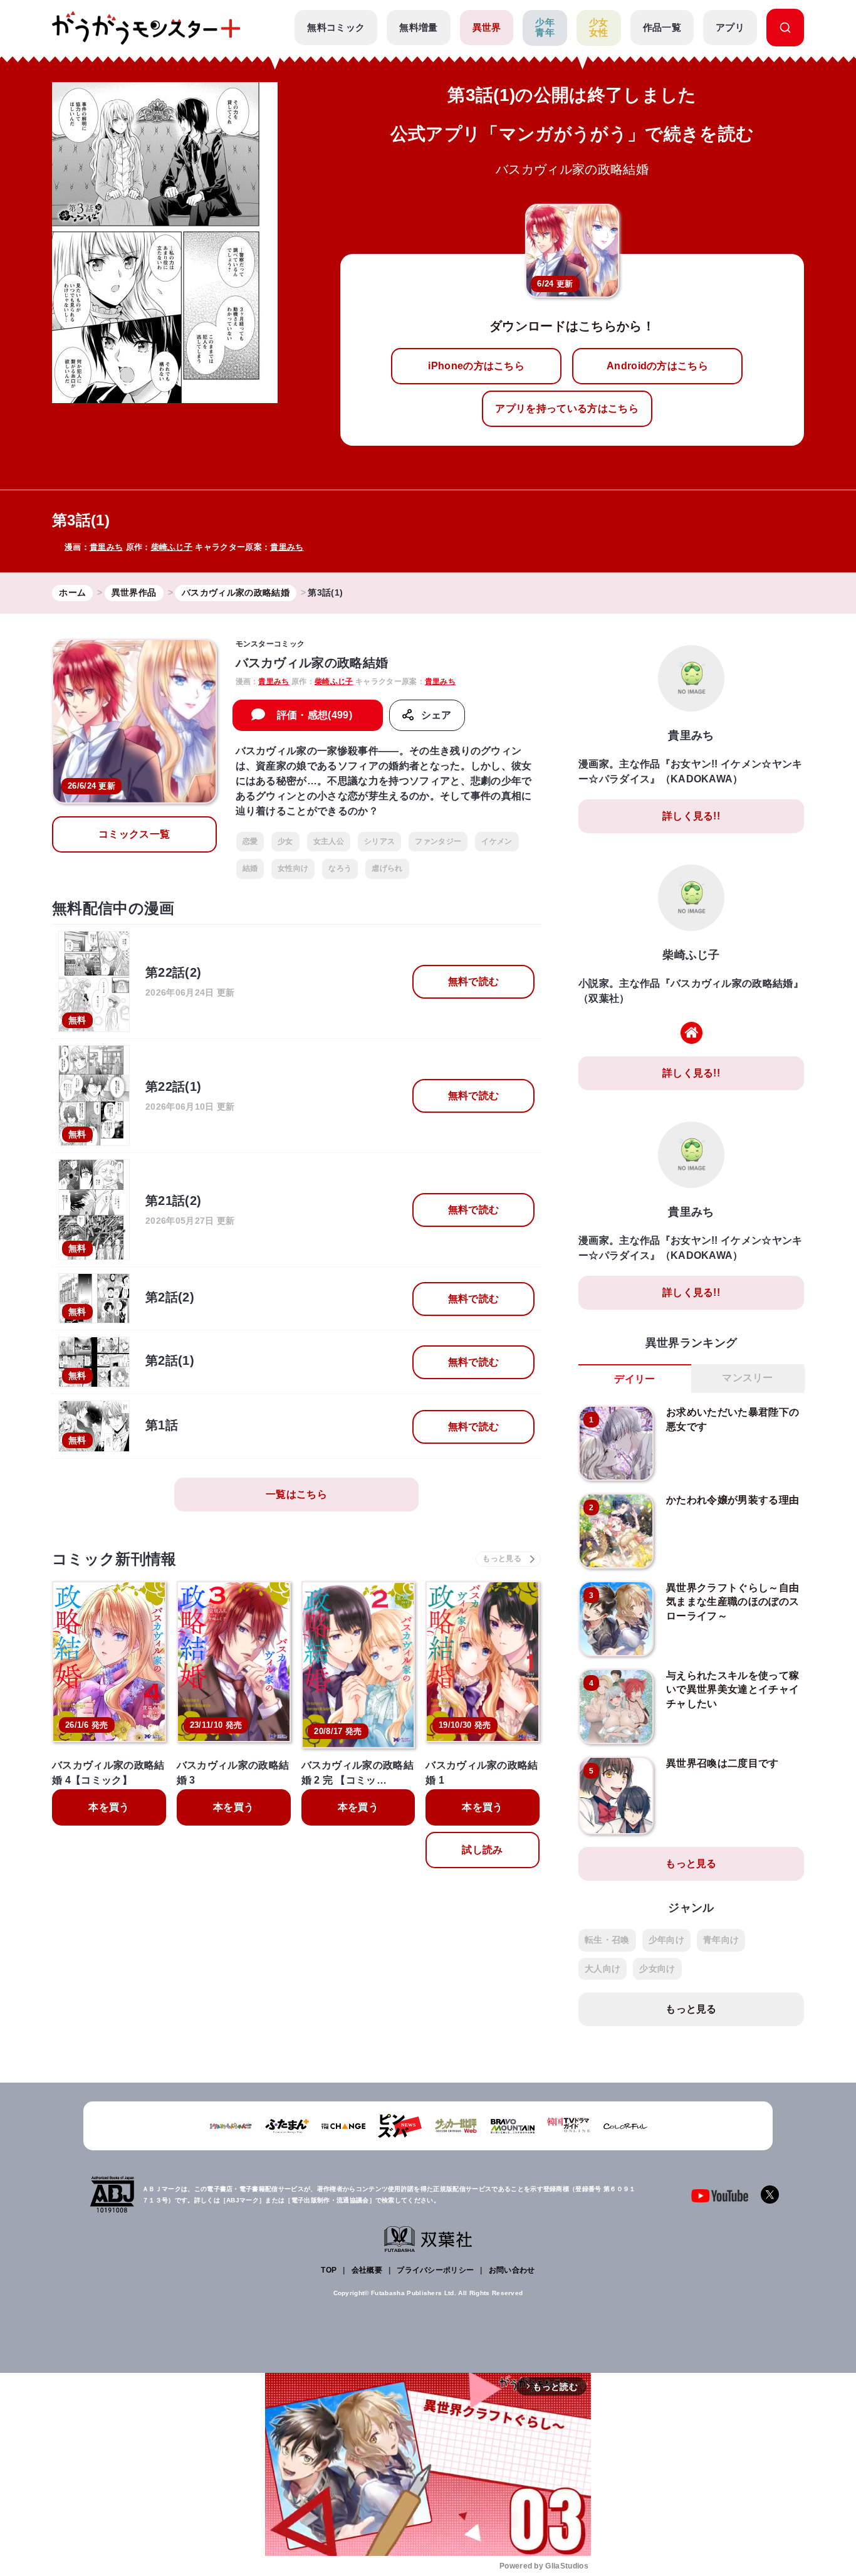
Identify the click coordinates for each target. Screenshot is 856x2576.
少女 (285, 841)
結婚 (250, 868)
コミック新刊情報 (114, 1559)
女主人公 (329, 841)
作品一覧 (662, 27)
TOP (329, 2270)
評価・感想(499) (315, 715)
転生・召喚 (607, 1940)
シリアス (379, 841)
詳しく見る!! (691, 816)
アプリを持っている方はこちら (566, 408)
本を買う (109, 1807)
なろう (340, 868)
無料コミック (336, 27)
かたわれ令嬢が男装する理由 (733, 1500)
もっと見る (691, 1864)
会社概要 (367, 2270)
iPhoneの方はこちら (476, 366)
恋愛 (250, 841)
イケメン (497, 841)
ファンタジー (438, 841)
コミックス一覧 (134, 834)
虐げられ (387, 868)
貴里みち (106, 547)
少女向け (657, 1969)
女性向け (293, 868)
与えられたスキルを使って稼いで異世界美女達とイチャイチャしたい (733, 1690)
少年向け (666, 1940)
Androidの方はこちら (657, 366)
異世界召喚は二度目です (723, 1763)
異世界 (487, 27)
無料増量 (418, 27)
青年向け (721, 1940)
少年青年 (545, 28)
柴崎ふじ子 (172, 547)
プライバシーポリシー (435, 2270)
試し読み (482, 1850)
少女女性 (599, 28)
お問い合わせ (512, 2270)
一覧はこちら (296, 1494)
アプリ (730, 27)
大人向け (603, 1969)
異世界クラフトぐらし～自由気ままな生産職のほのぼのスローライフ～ (733, 1602)
